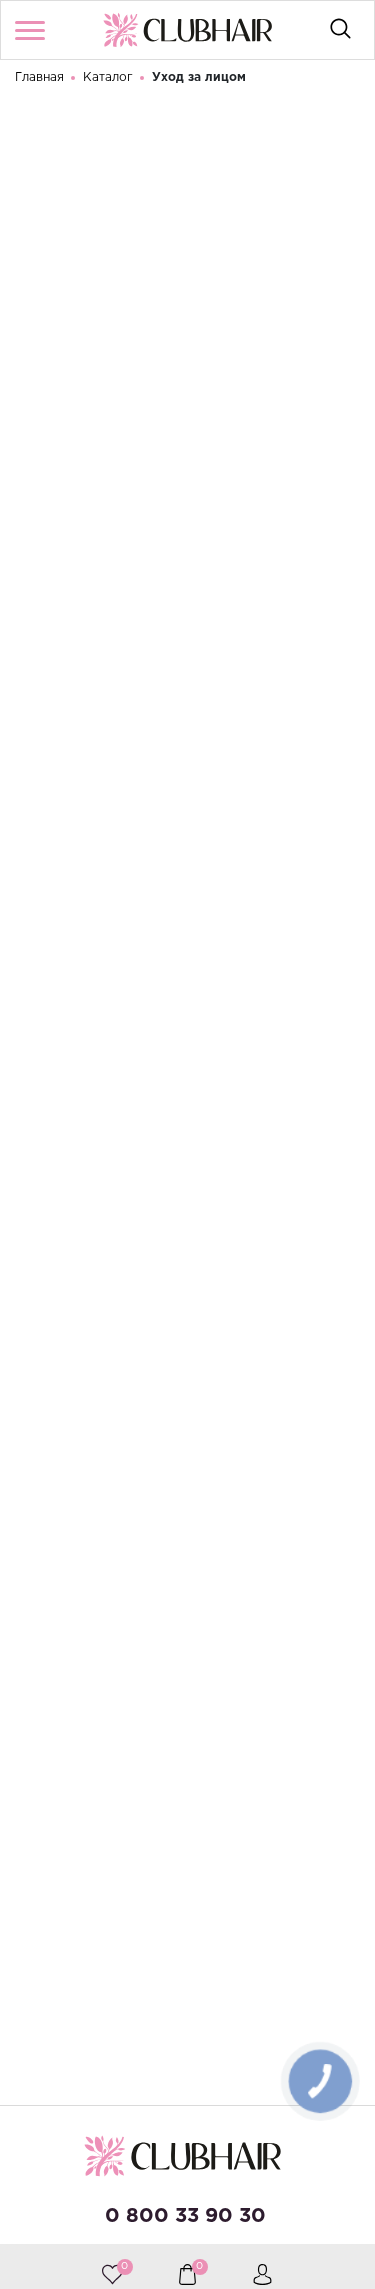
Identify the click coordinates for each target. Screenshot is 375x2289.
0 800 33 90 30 (185, 2216)
